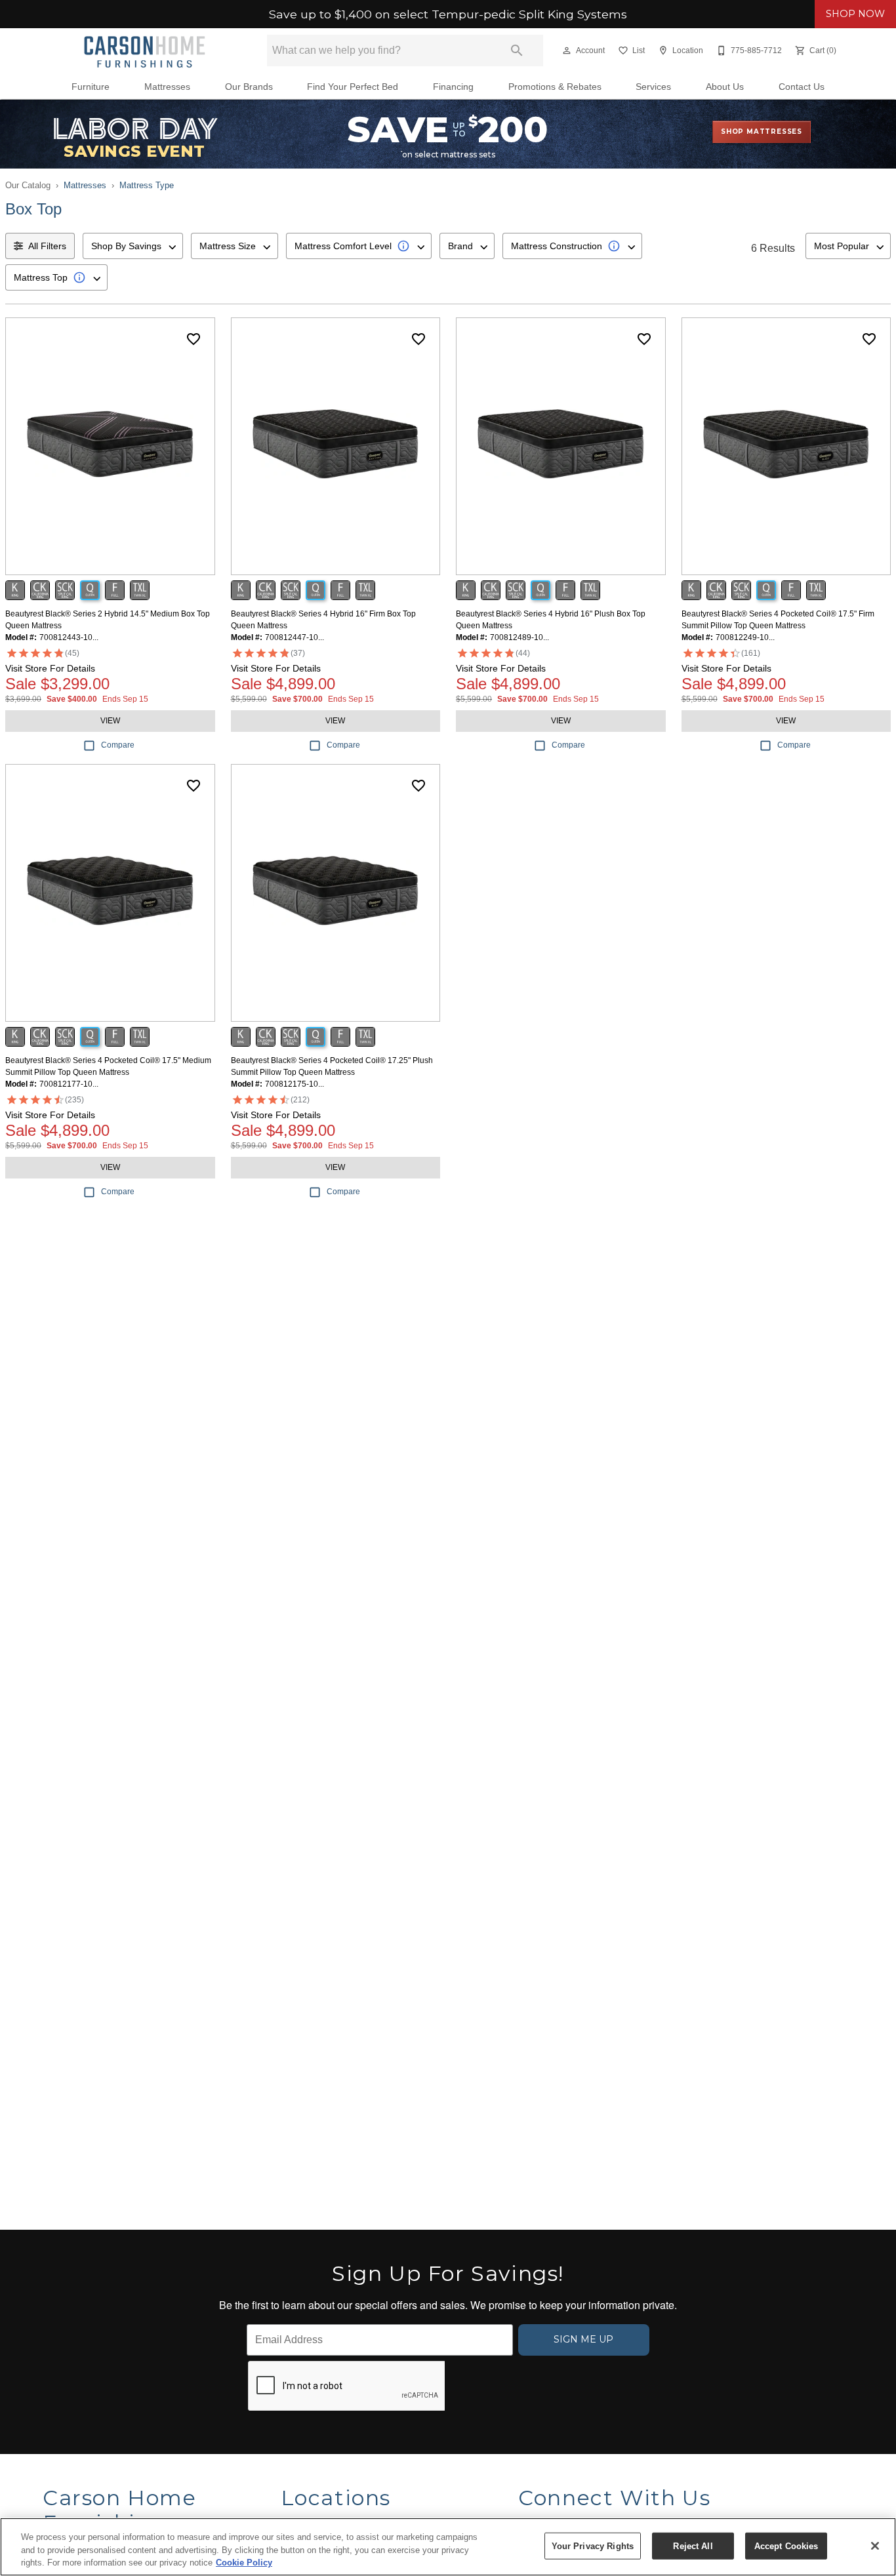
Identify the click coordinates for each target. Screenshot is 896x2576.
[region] (448, 2547)
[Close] (875, 2546)
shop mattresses (762, 131)
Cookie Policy (244, 2563)
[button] (567, 50)
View (110, 721)
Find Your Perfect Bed (353, 87)
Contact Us (802, 87)
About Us (725, 87)
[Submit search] (517, 50)
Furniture (91, 87)
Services (653, 87)
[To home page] (145, 50)
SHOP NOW (855, 14)
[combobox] (133, 246)
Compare (118, 745)
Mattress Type (147, 185)
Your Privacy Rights (593, 2546)
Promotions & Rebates (555, 87)
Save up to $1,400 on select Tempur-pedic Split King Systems (448, 14)
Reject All (693, 2546)
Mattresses (167, 87)
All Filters (47, 246)
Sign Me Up (583, 2339)
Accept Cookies (786, 2546)
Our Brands (249, 87)
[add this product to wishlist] (193, 339)
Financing (453, 87)
